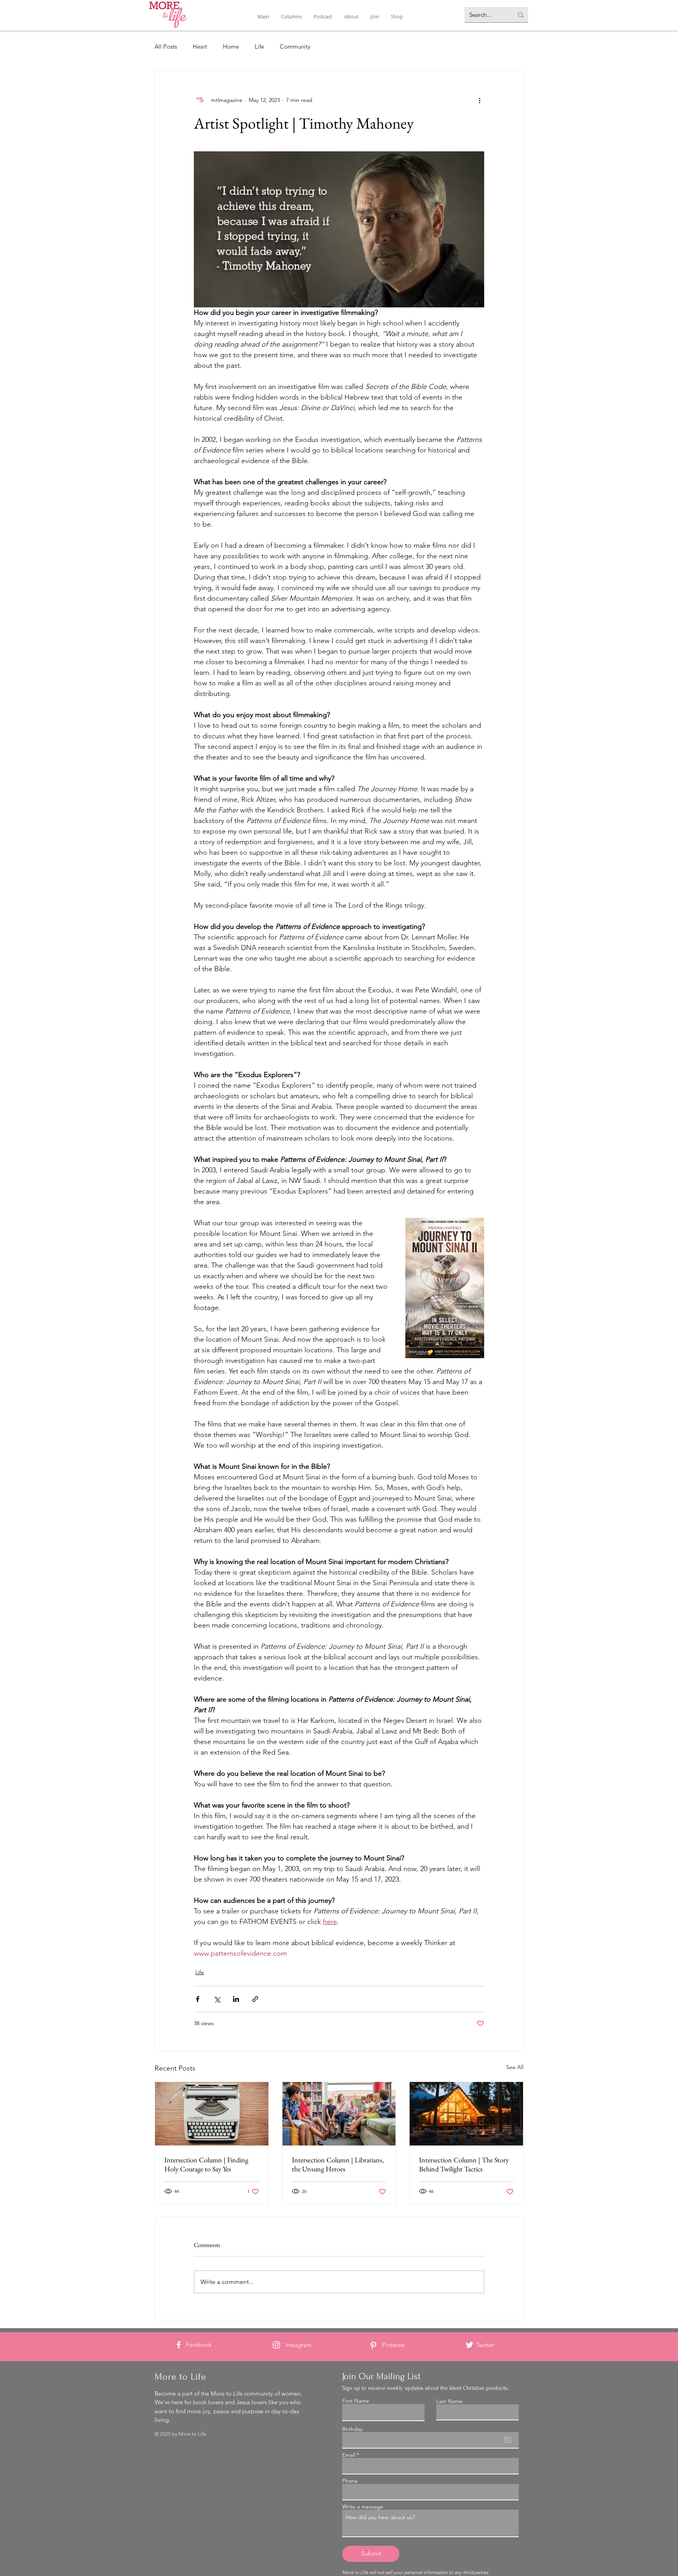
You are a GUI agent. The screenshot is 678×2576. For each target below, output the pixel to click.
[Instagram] (276, 2345)
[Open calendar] (508, 2440)
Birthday (352, 2429)
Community (295, 46)
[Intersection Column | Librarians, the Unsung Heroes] (339, 2114)
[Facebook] (179, 2345)
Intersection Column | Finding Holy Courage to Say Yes (206, 2164)
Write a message (363, 2507)
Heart (200, 46)
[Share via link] (255, 1999)
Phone (350, 2481)
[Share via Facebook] (198, 1999)
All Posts (166, 46)
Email (349, 2455)
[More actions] (479, 100)
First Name (356, 2401)
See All (515, 2067)
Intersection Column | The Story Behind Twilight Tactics (464, 2164)
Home (231, 46)
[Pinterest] (373, 2345)
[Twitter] (469, 2345)
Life (259, 46)
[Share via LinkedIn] (236, 1999)
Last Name (449, 2401)
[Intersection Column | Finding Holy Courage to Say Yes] (212, 2114)
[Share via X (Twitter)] (217, 1999)
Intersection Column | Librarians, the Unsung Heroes (338, 2164)
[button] (291, 17)
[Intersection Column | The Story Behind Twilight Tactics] (466, 2114)
